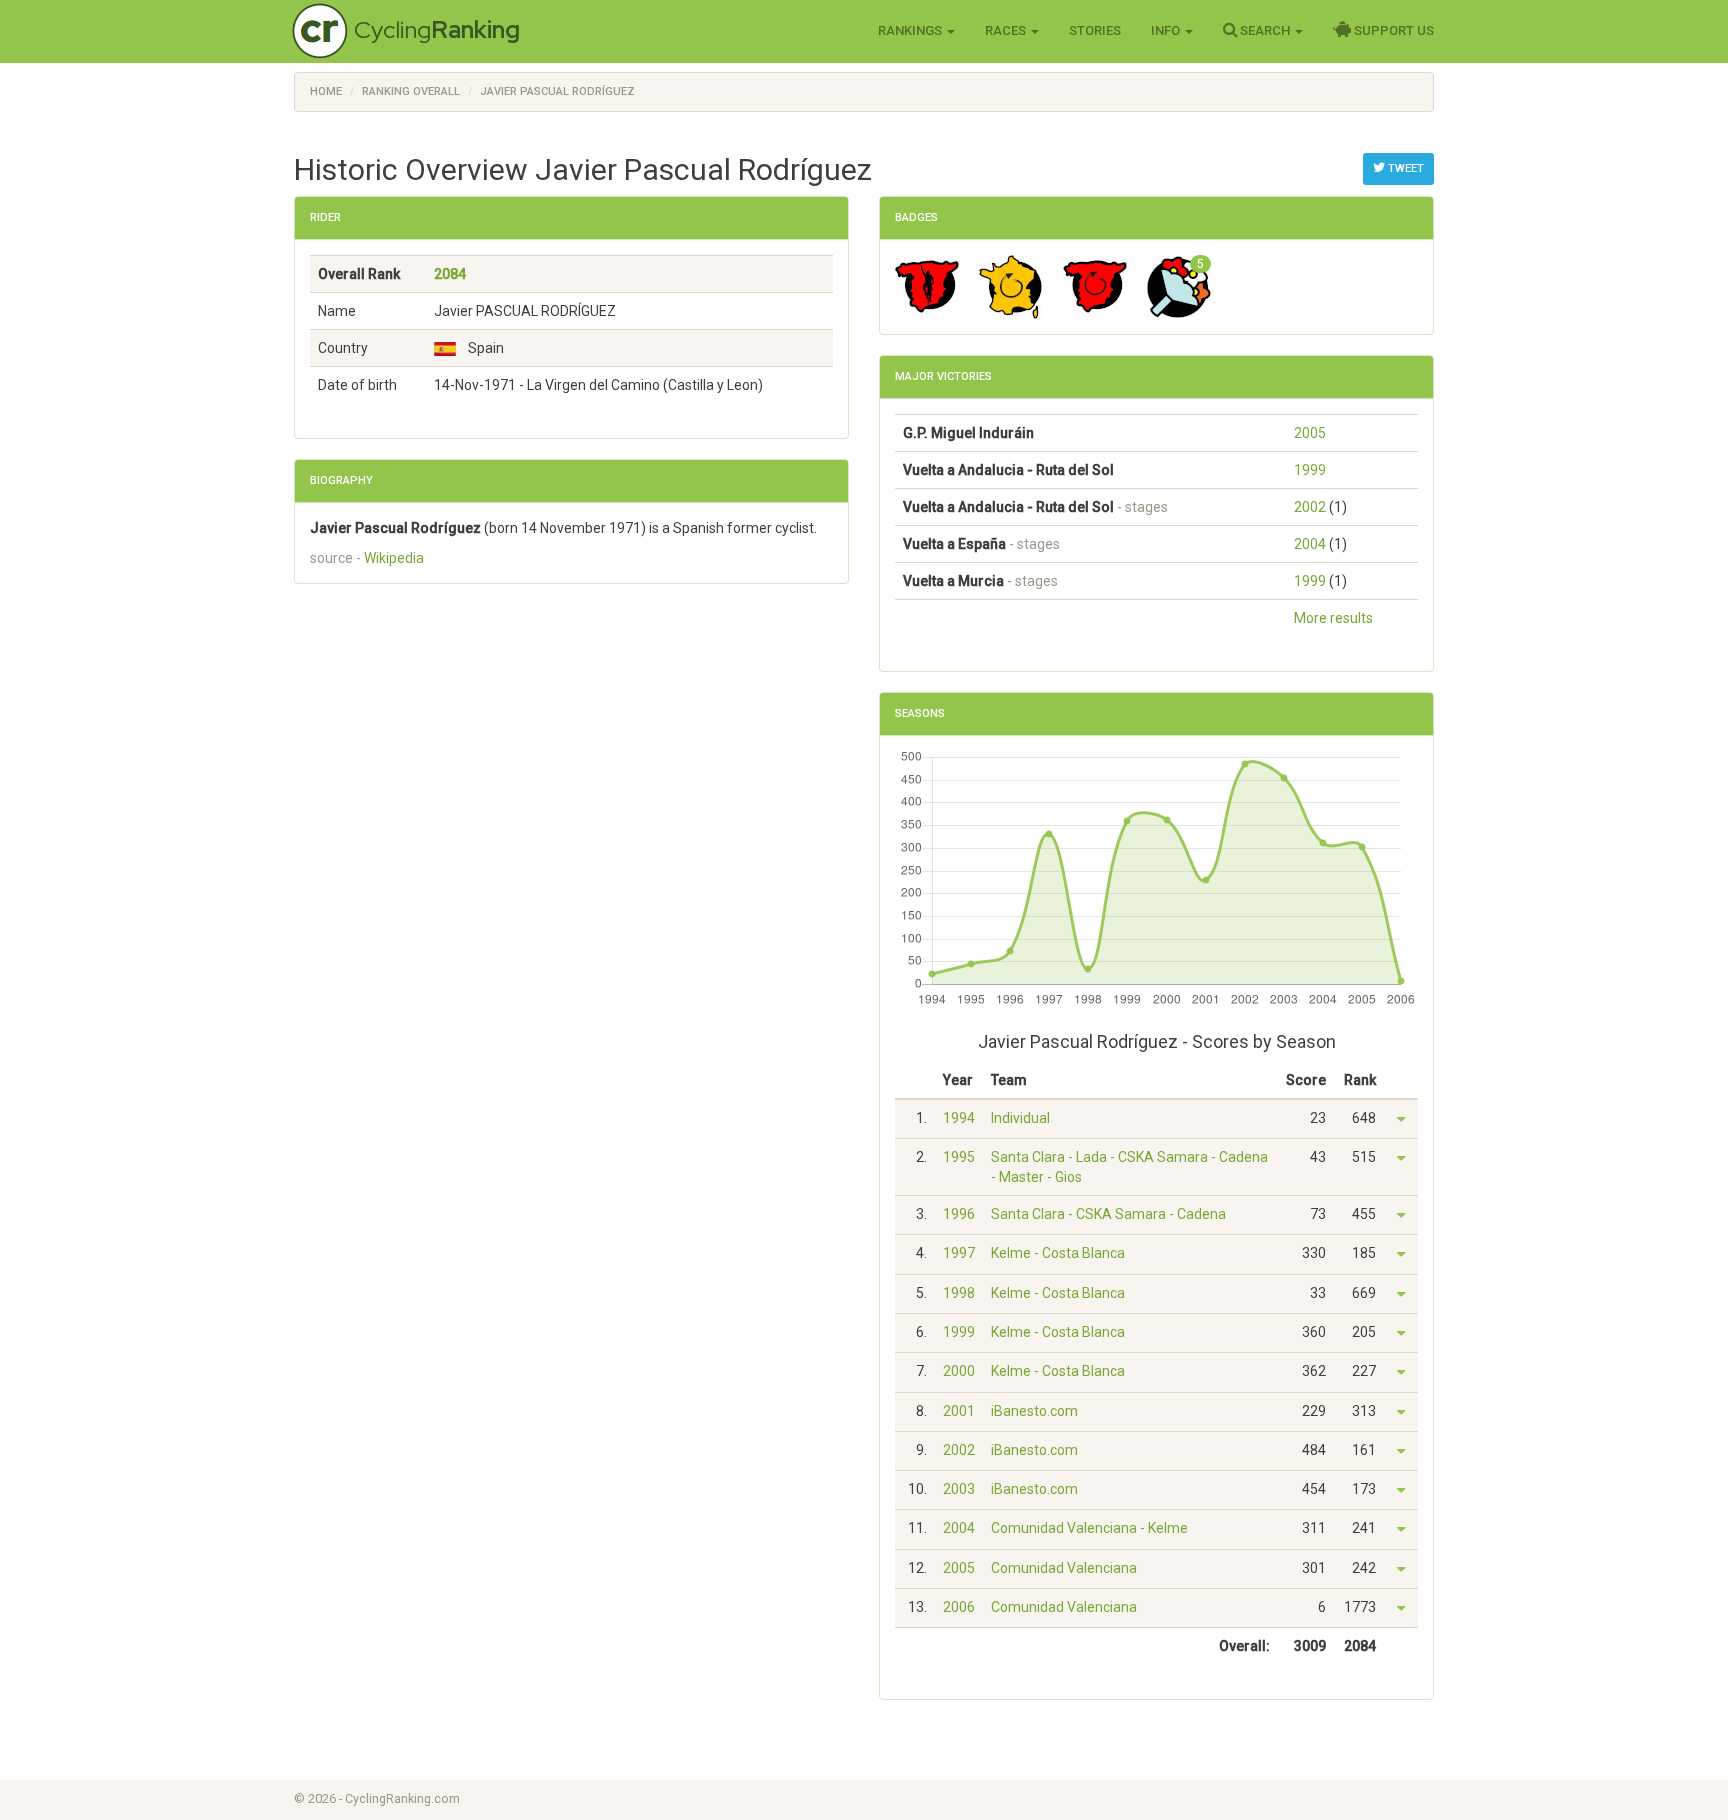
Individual (1020, 1118)
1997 (959, 1253)
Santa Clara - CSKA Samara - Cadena (1108, 1214)
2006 (959, 1607)
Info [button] (1167, 30)
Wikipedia (394, 558)
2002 (1310, 507)
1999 (1310, 470)
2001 (959, 1411)
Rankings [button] (911, 30)
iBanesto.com (1034, 1411)
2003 (959, 1489)
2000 (959, 1371)
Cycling (437, 29)
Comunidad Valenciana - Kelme (1089, 1528)
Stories (1095, 30)
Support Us (1392, 30)
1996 (959, 1214)
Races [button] (1007, 30)
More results (1333, 618)
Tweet (1404, 168)
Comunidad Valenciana (1064, 1568)
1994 (959, 1118)
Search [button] (1265, 30)
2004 (1310, 544)
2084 (450, 274)
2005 (1310, 433)
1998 (959, 1293)
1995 (959, 1157)
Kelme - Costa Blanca (1058, 1253)
